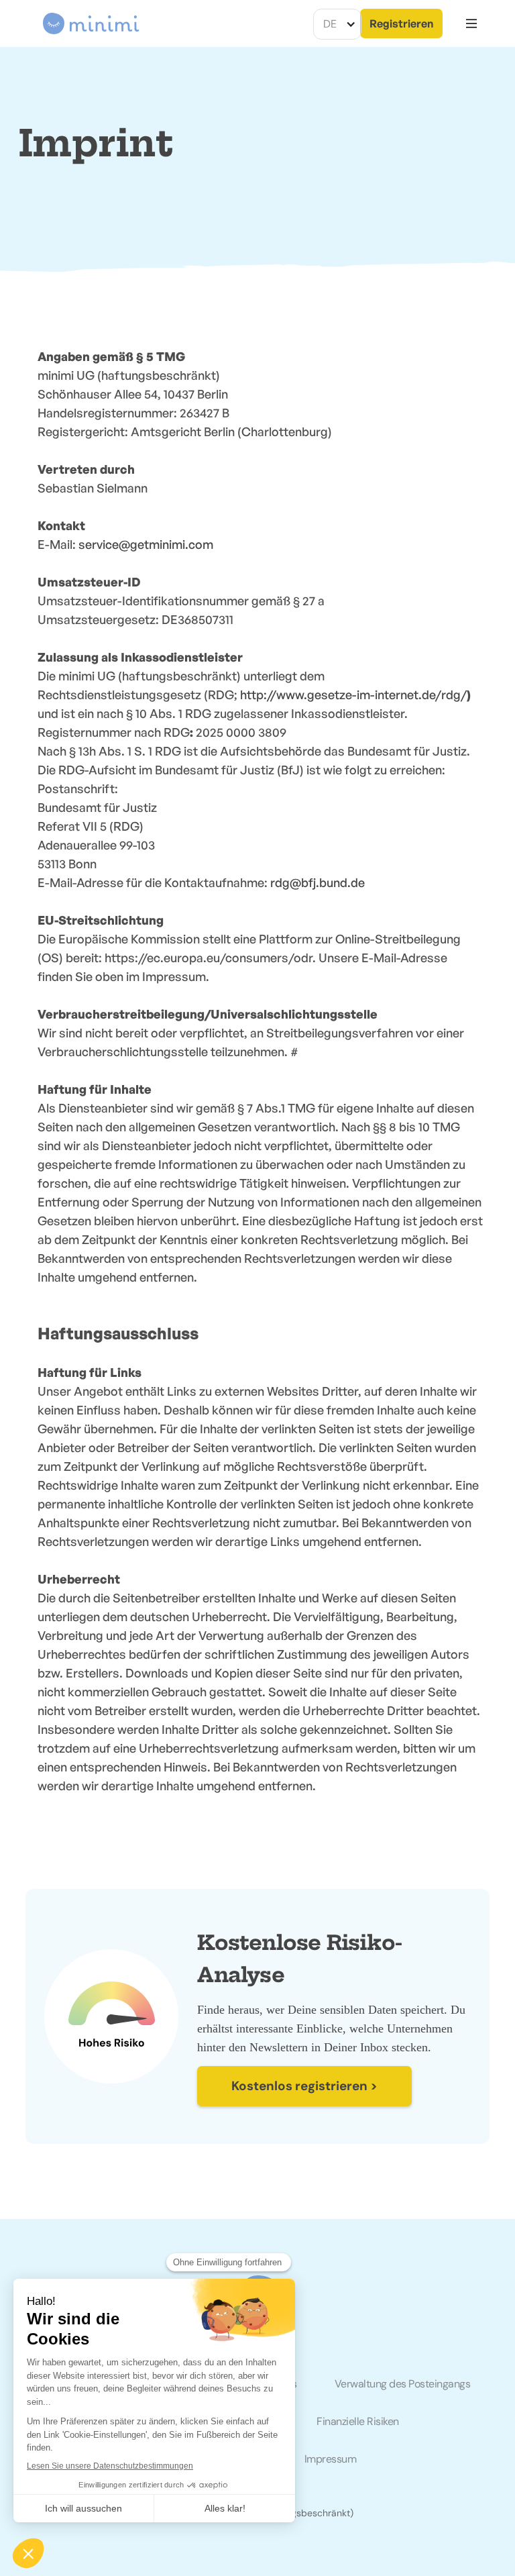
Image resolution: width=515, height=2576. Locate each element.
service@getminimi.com (146, 544)
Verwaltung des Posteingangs (403, 2384)
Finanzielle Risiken (358, 2421)
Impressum (331, 2459)
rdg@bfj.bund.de (318, 882)
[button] (337, 24)
